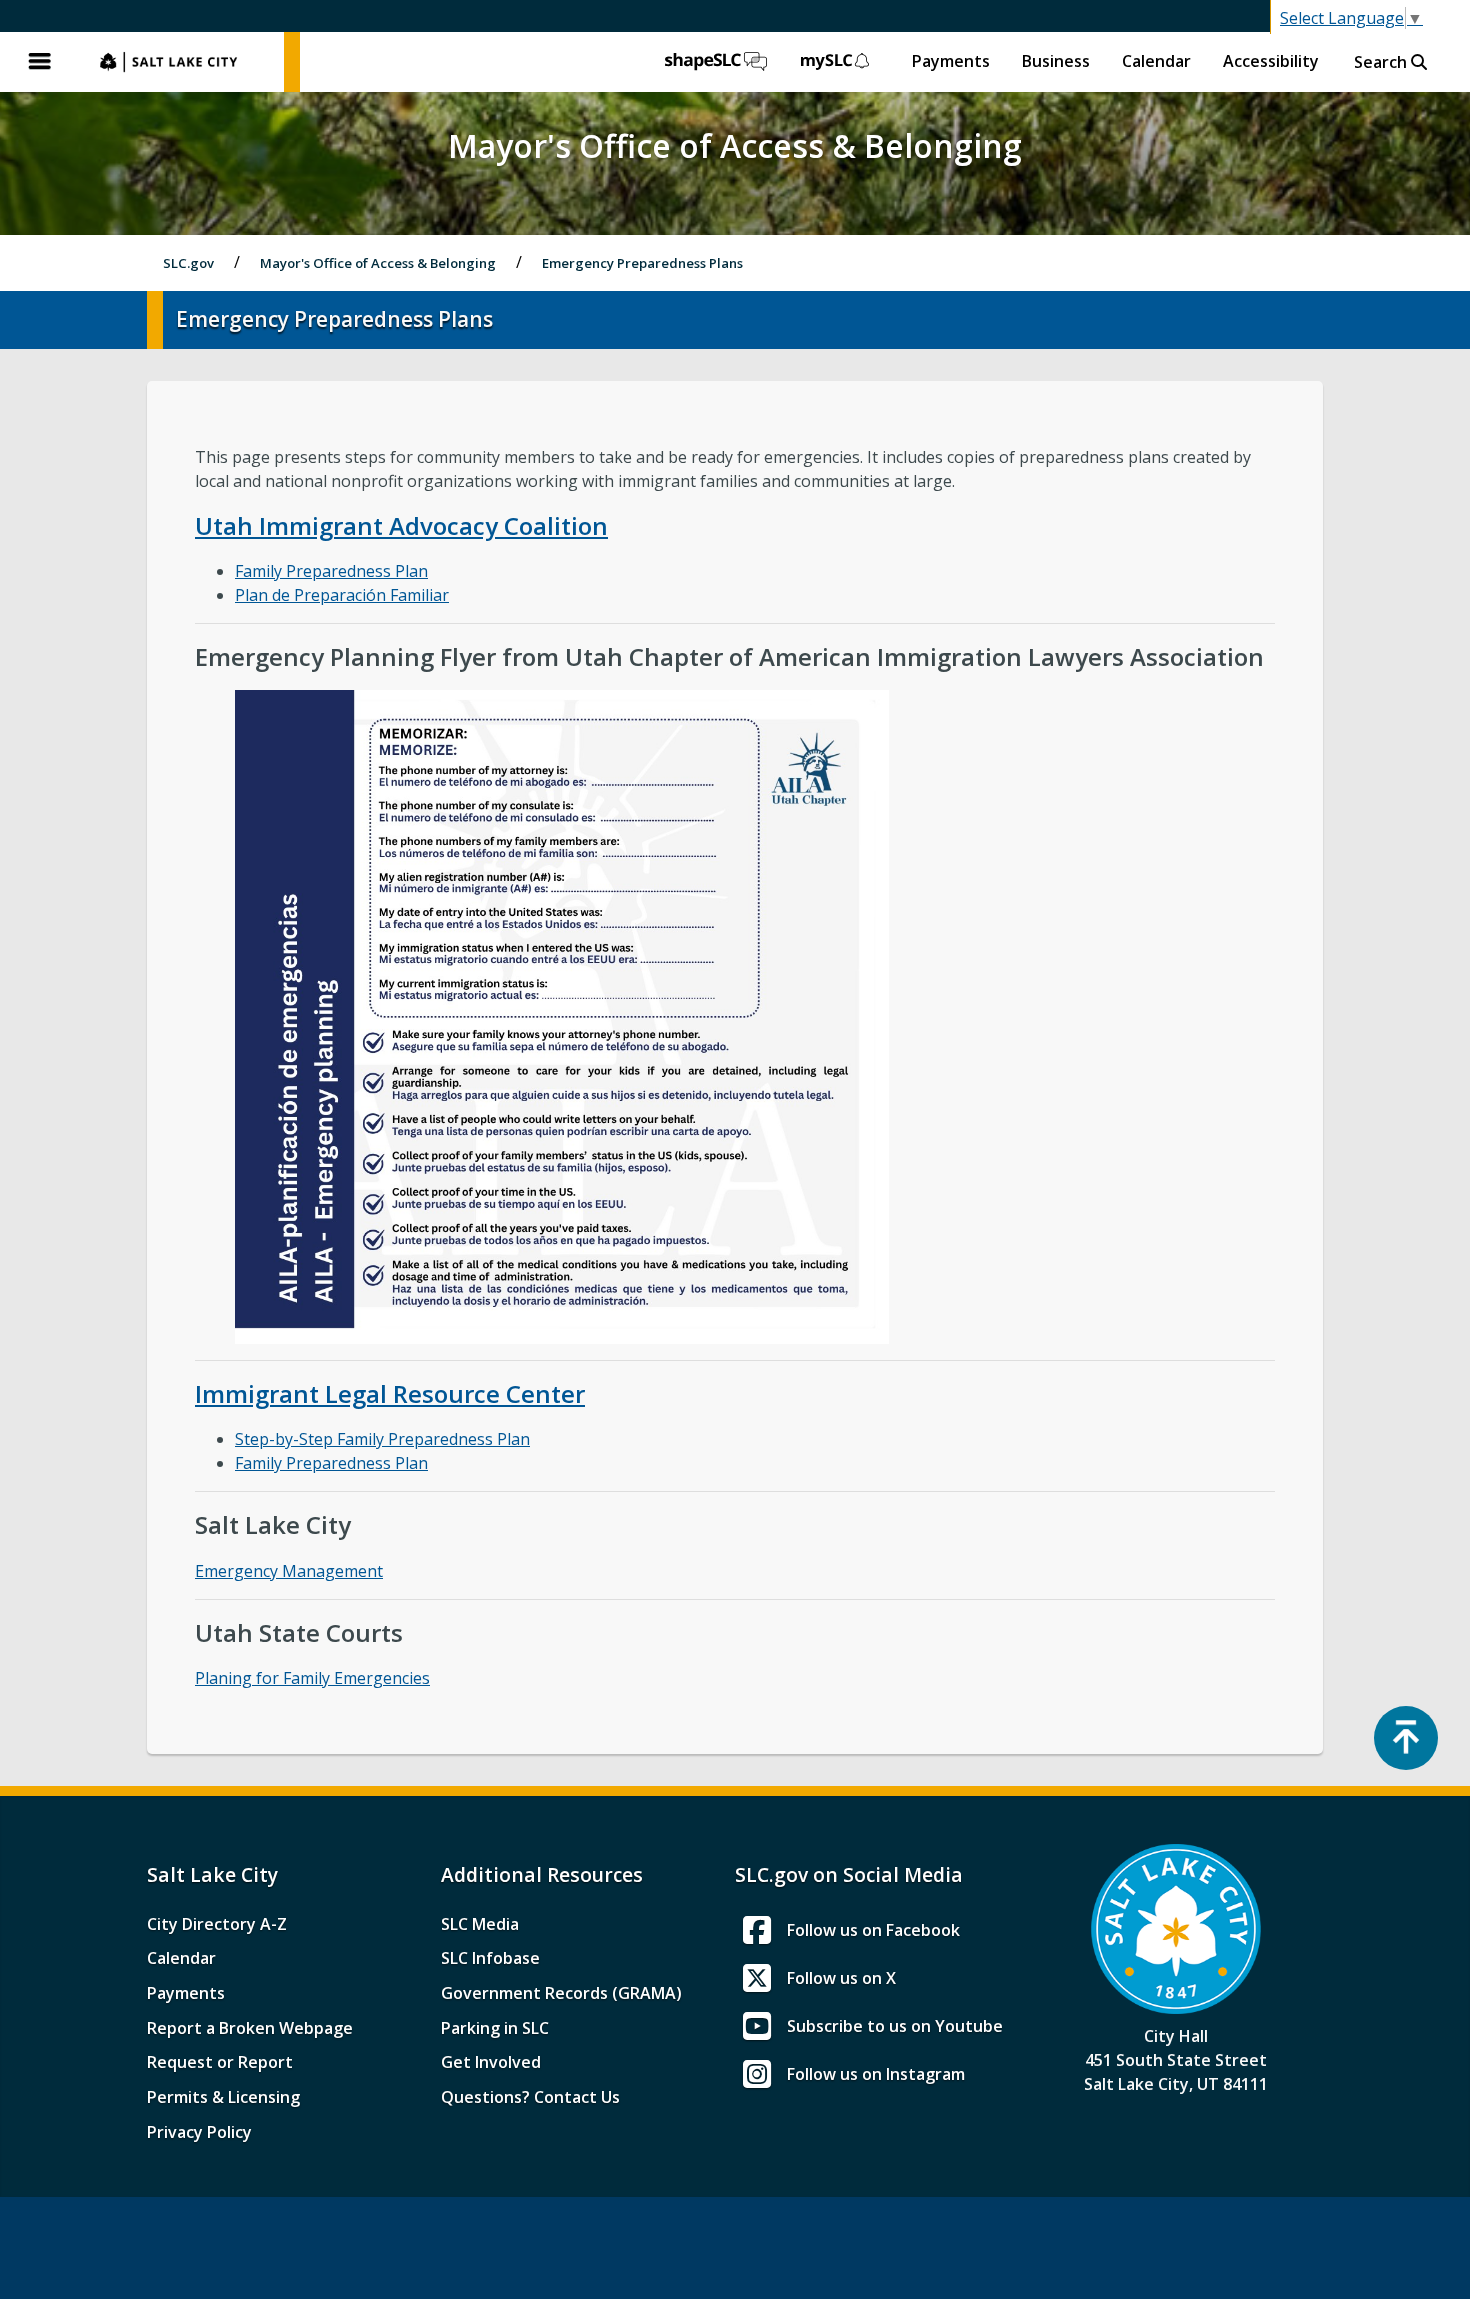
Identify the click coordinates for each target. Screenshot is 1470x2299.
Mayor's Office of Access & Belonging (378, 263)
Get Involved (491, 2062)
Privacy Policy (199, 2132)
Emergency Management (289, 1571)
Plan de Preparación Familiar (342, 595)
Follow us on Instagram (876, 2074)
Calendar (1156, 61)
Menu (40, 62)
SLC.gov (182, 62)
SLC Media (480, 1924)
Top (1406, 1738)
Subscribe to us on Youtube (895, 2026)
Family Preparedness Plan (331, 571)
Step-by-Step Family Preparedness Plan (382, 1439)
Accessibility (1271, 61)
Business (1056, 61)
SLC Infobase (490, 1958)
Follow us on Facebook (873, 1930)
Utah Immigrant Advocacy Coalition (401, 525)
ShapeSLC (716, 62)
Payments (951, 61)
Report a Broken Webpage (250, 2028)
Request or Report (220, 2062)
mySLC (836, 62)
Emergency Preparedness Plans (642, 263)
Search (1382, 62)
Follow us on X (841, 1978)
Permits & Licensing (223, 2097)
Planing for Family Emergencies (312, 1678)
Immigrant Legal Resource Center (390, 1393)
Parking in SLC (495, 2028)
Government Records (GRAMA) (561, 1993)
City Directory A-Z (217, 1924)
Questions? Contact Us (530, 2097)
